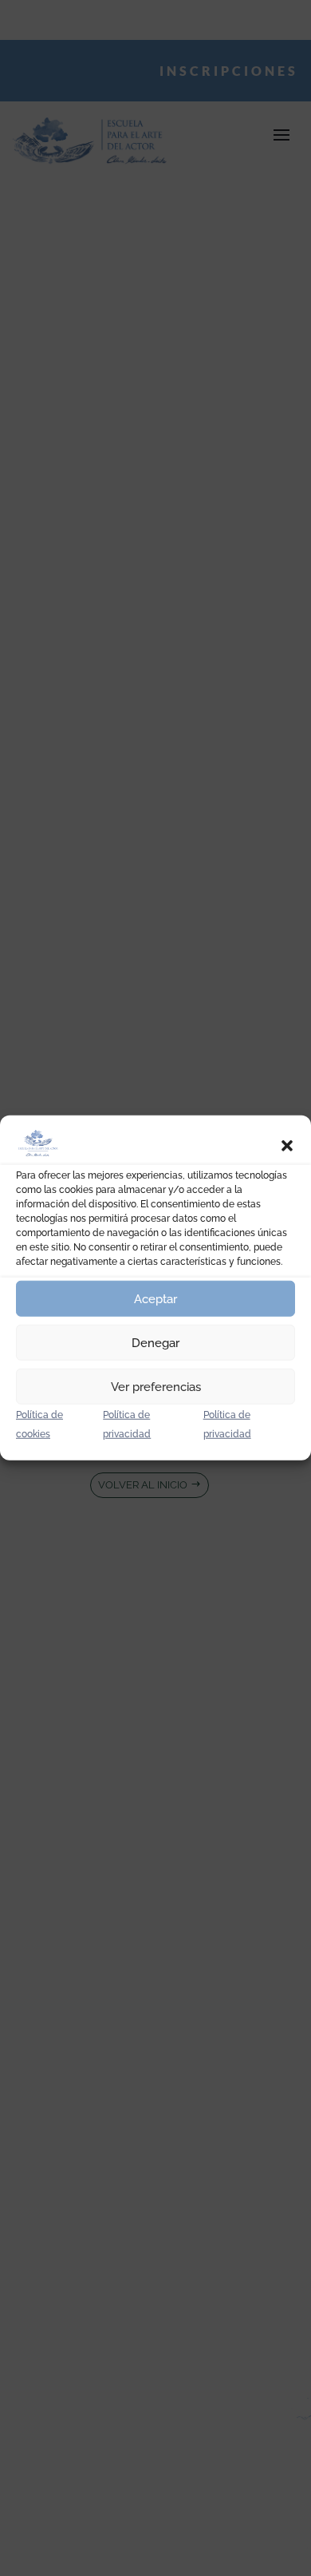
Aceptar (155, 1299)
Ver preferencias (156, 1387)
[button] (287, 1146)
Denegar (155, 1343)
